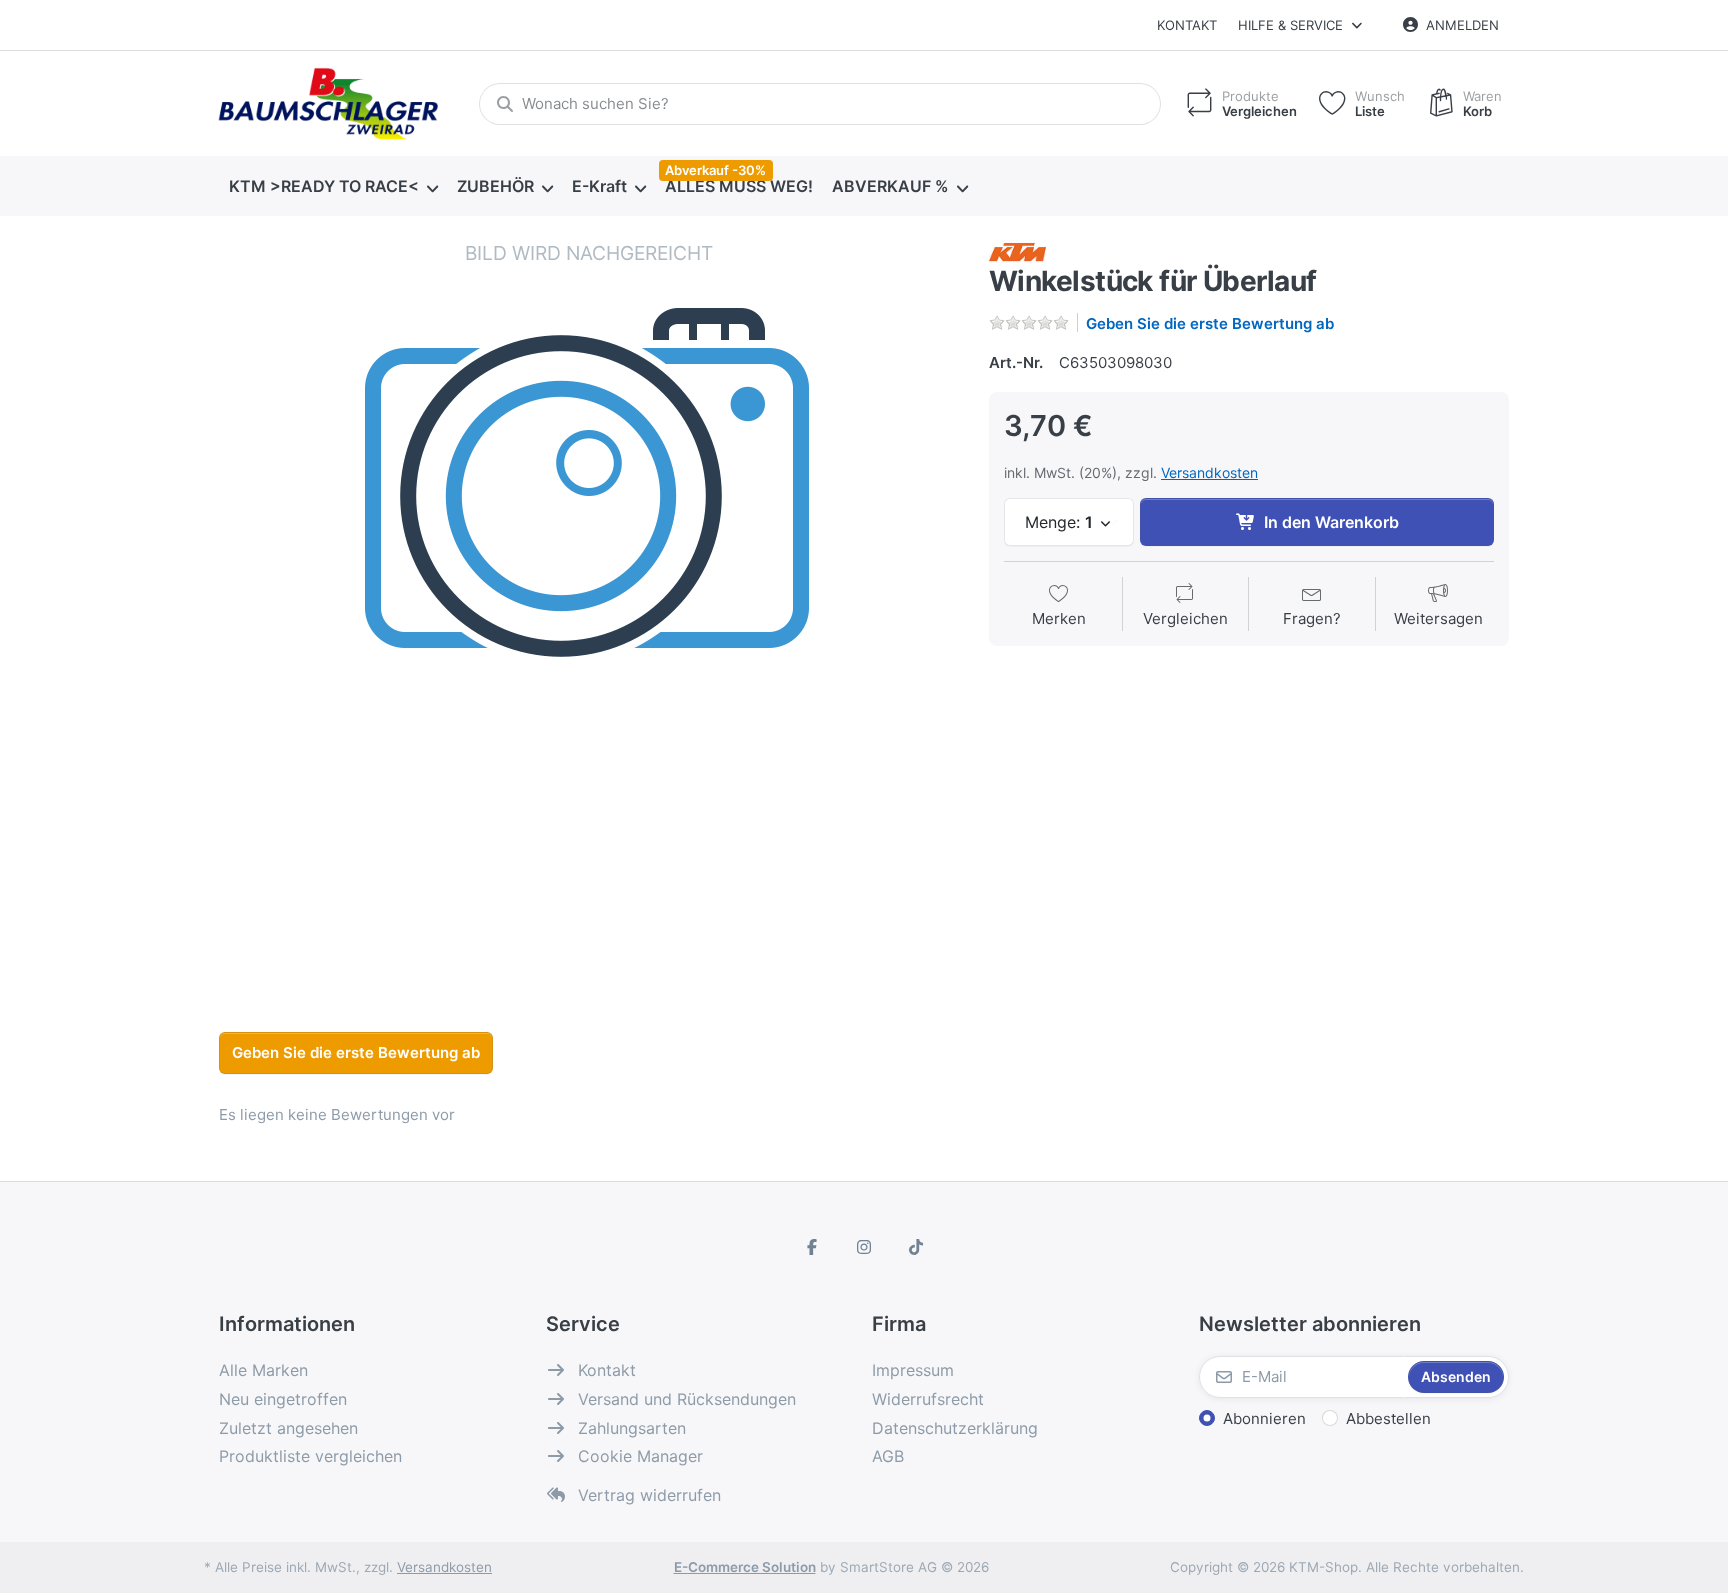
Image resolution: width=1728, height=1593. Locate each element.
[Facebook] (813, 1247)
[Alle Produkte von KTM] (1017, 250)
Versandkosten (1209, 472)
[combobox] (820, 104)
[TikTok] (916, 1247)
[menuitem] (333, 187)
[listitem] (589, 610)
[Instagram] (864, 1247)
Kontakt (1187, 25)
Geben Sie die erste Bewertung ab (1210, 323)
